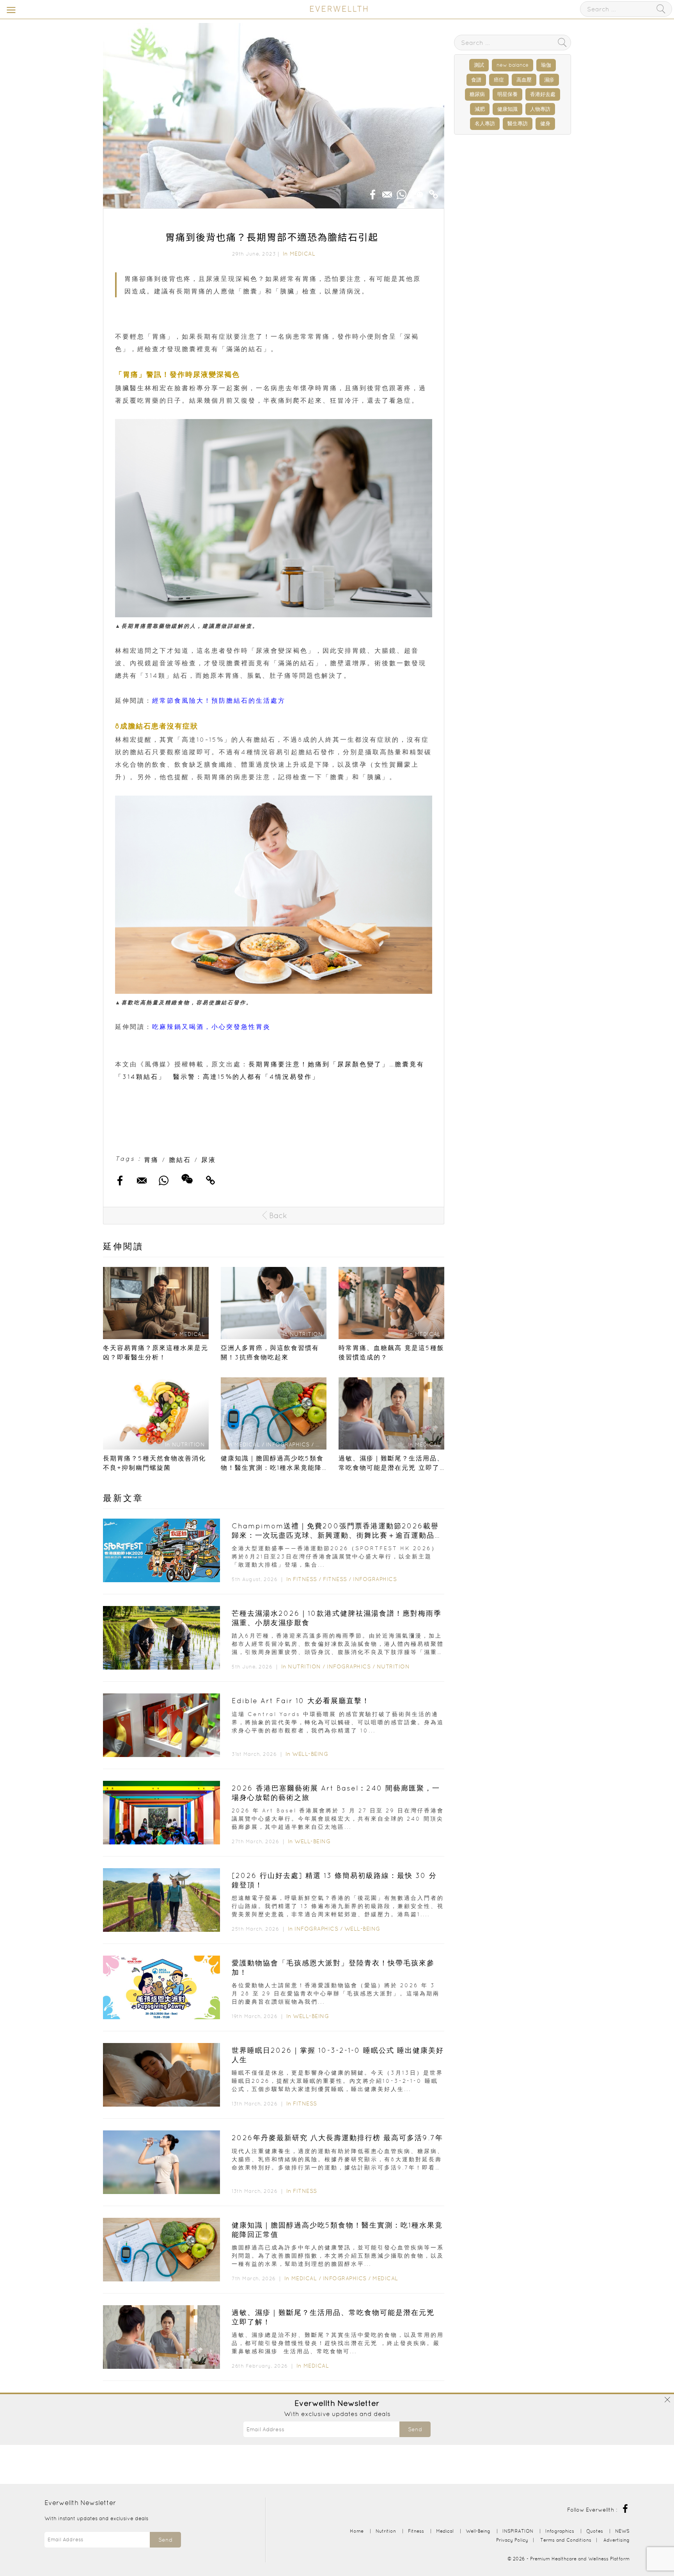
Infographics (375, 1579)
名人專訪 (485, 123)
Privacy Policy (512, 2540)
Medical (303, 254)
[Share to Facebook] (373, 192)
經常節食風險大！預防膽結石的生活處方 (219, 700)
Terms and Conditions (566, 2540)
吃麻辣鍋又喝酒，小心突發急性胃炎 (211, 1027)
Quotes (595, 2531)
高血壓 (524, 80)
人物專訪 (540, 109)
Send (415, 2429)
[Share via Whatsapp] (402, 192)
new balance (513, 65)
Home (357, 2531)
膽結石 (180, 1160)
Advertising (616, 2540)
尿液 (209, 1160)
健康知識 (507, 109)
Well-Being (310, 1754)
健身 (545, 123)
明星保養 (507, 94)
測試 (479, 65)
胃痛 (151, 1160)
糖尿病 (477, 94)
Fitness (305, 1579)
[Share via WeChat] (418, 190)
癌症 (499, 80)
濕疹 (549, 80)
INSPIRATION (518, 2531)
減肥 (480, 109)
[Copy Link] (434, 192)
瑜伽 (546, 65)
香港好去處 (543, 94)
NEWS (622, 2531)
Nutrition (304, 1666)
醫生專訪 (518, 123)
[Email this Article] (387, 192)
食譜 (476, 80)
